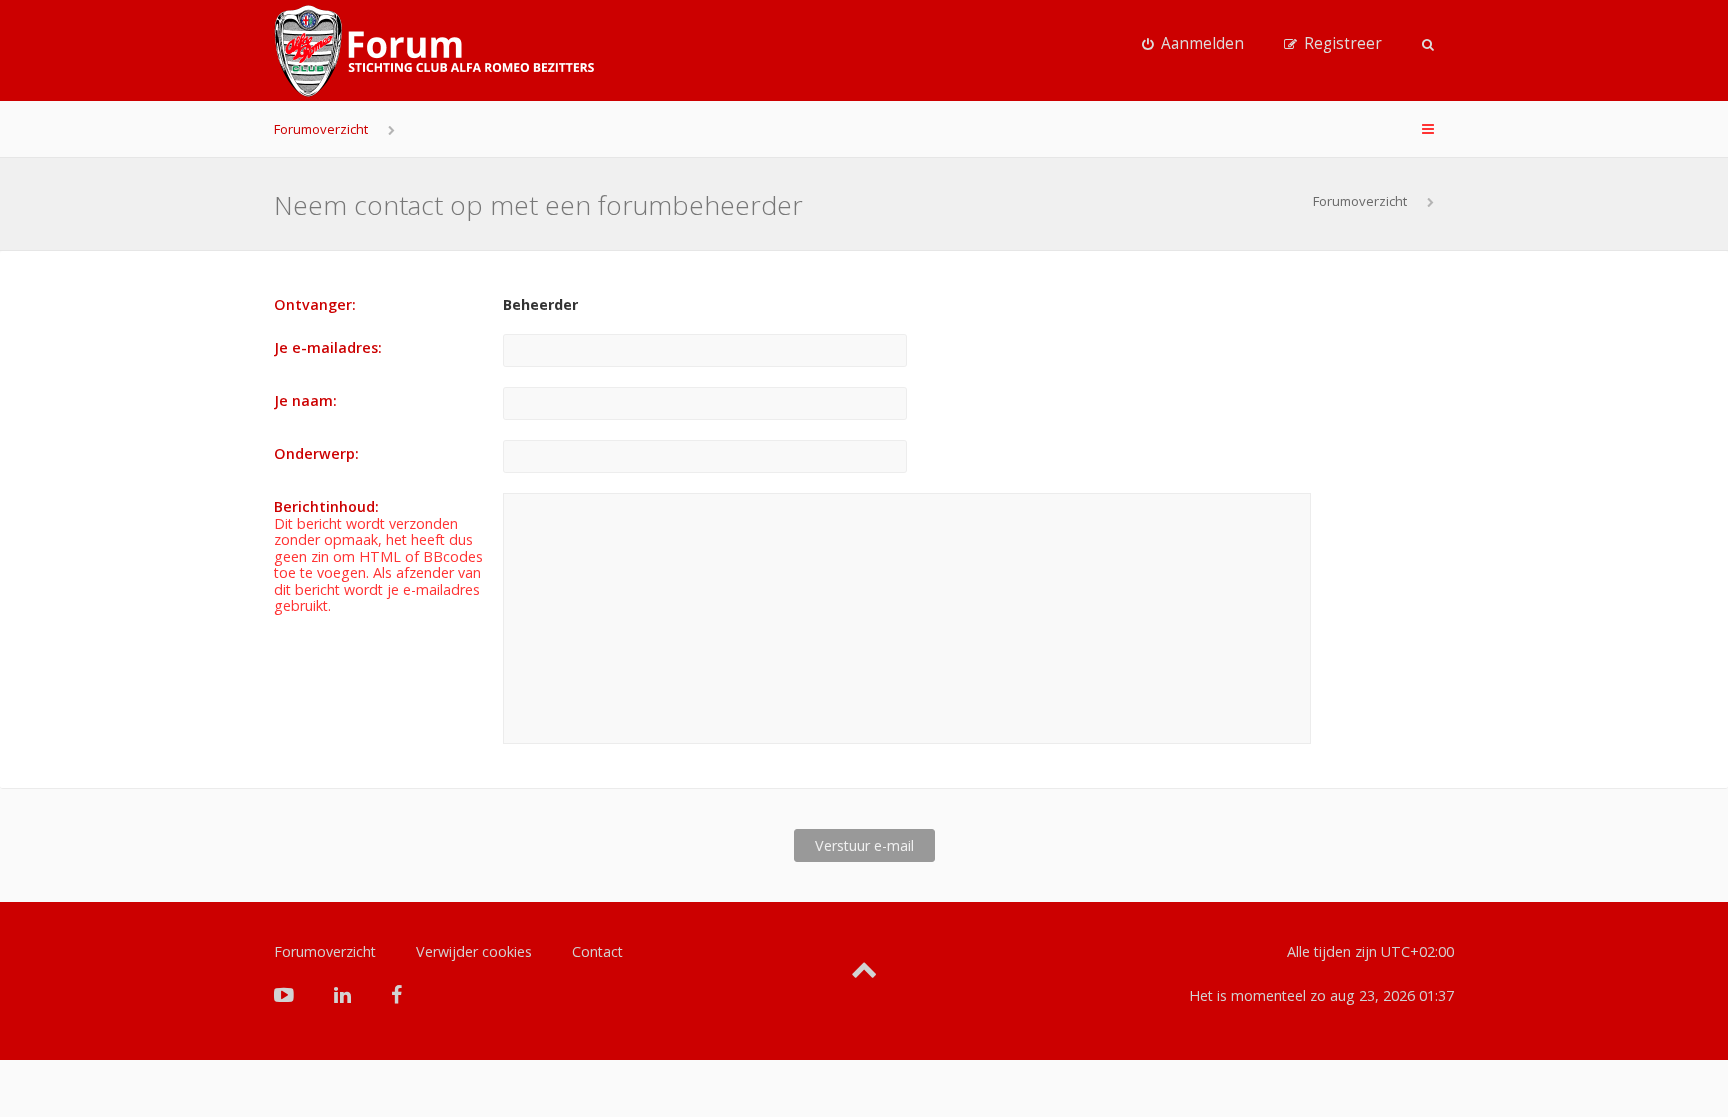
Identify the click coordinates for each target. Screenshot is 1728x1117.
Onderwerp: (316, 453)
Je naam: (305, 400)
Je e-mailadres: (328, 347)
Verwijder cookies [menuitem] (474, 951)
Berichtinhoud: (326, 506)
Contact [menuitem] (597, 951)
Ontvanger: (315, 304)
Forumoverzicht (321, 129)
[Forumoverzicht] (434, 51)
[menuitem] (1193, 44)
